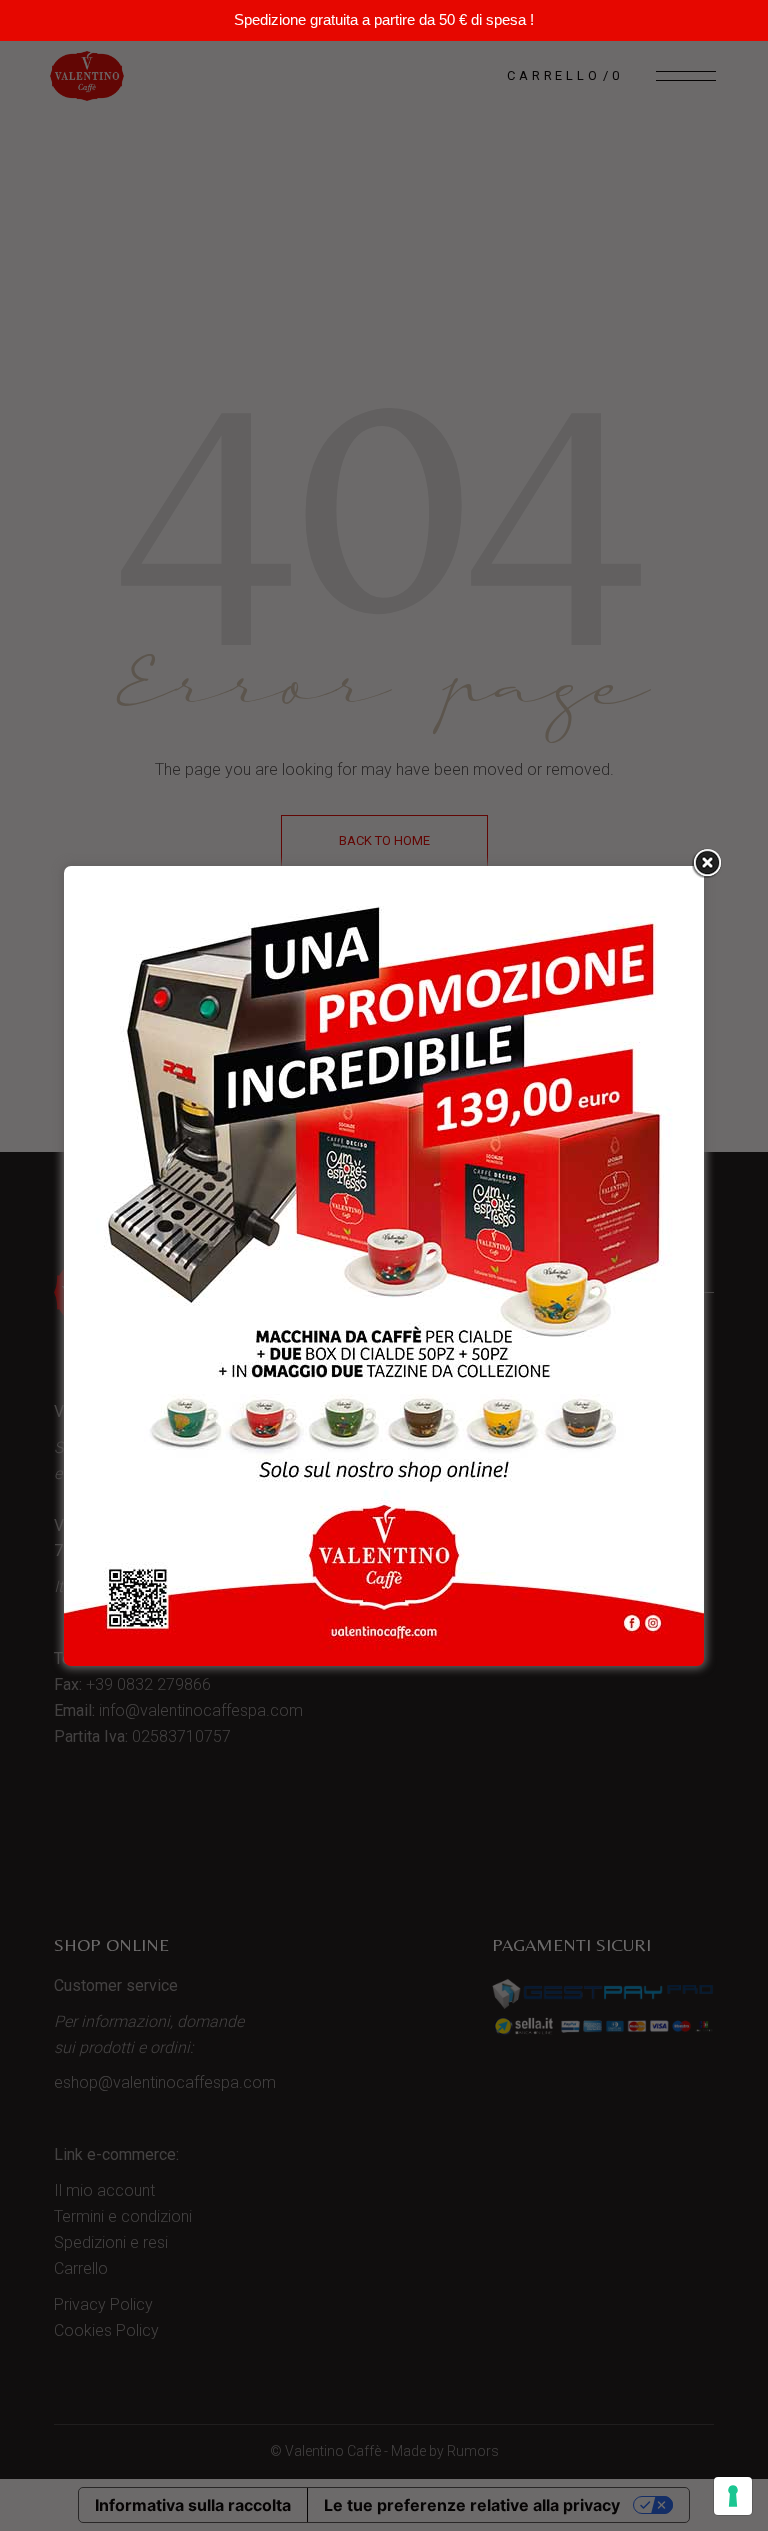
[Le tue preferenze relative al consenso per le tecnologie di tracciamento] (733, 2496)
